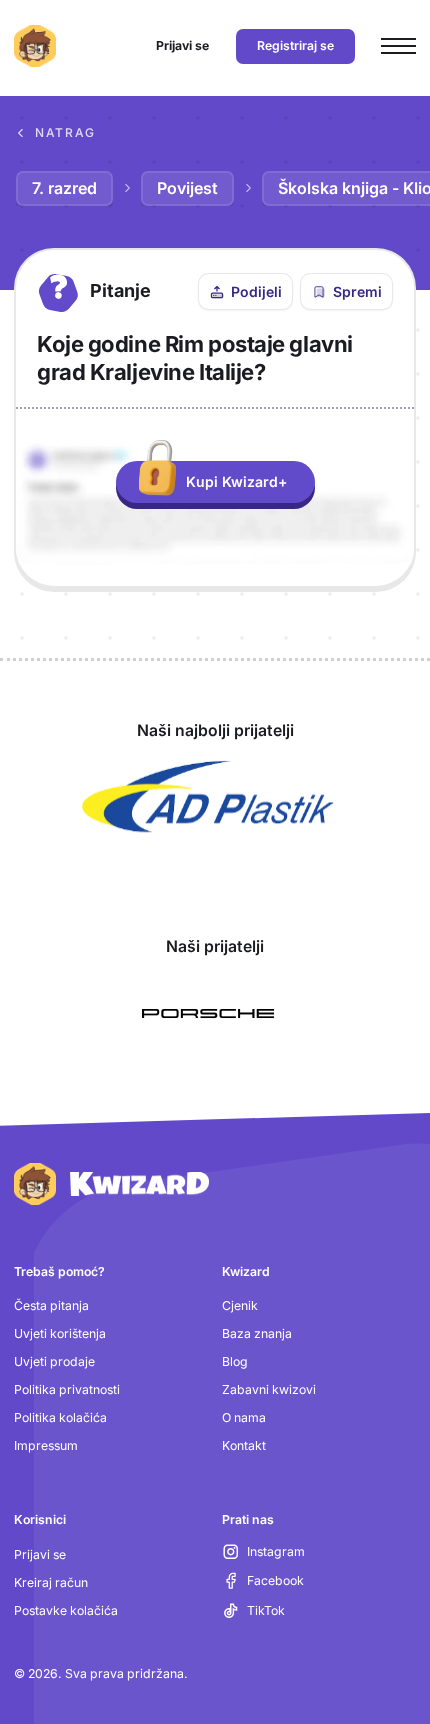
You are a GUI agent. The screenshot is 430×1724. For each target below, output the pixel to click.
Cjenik (240, 1305)
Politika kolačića (60, 1417)
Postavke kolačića (66, 1610)
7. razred (64, 188)
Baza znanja (257, 1333)
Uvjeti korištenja (60, 1333)
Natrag (65, 132)
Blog (235, 1361)
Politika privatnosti (67, 1389)
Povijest (187, 188)
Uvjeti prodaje (54, 1361)
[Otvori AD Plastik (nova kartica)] (208, 797)
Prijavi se (40, 1554)
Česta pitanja (51, 1305)
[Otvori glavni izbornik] (398, 46)
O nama (244, 1417)
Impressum (46, 1445)
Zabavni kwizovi (269, 1389)
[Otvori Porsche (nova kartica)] (208, 1014)
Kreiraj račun (51, 1582)
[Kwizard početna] (35, 46)
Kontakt (244, 1445)
